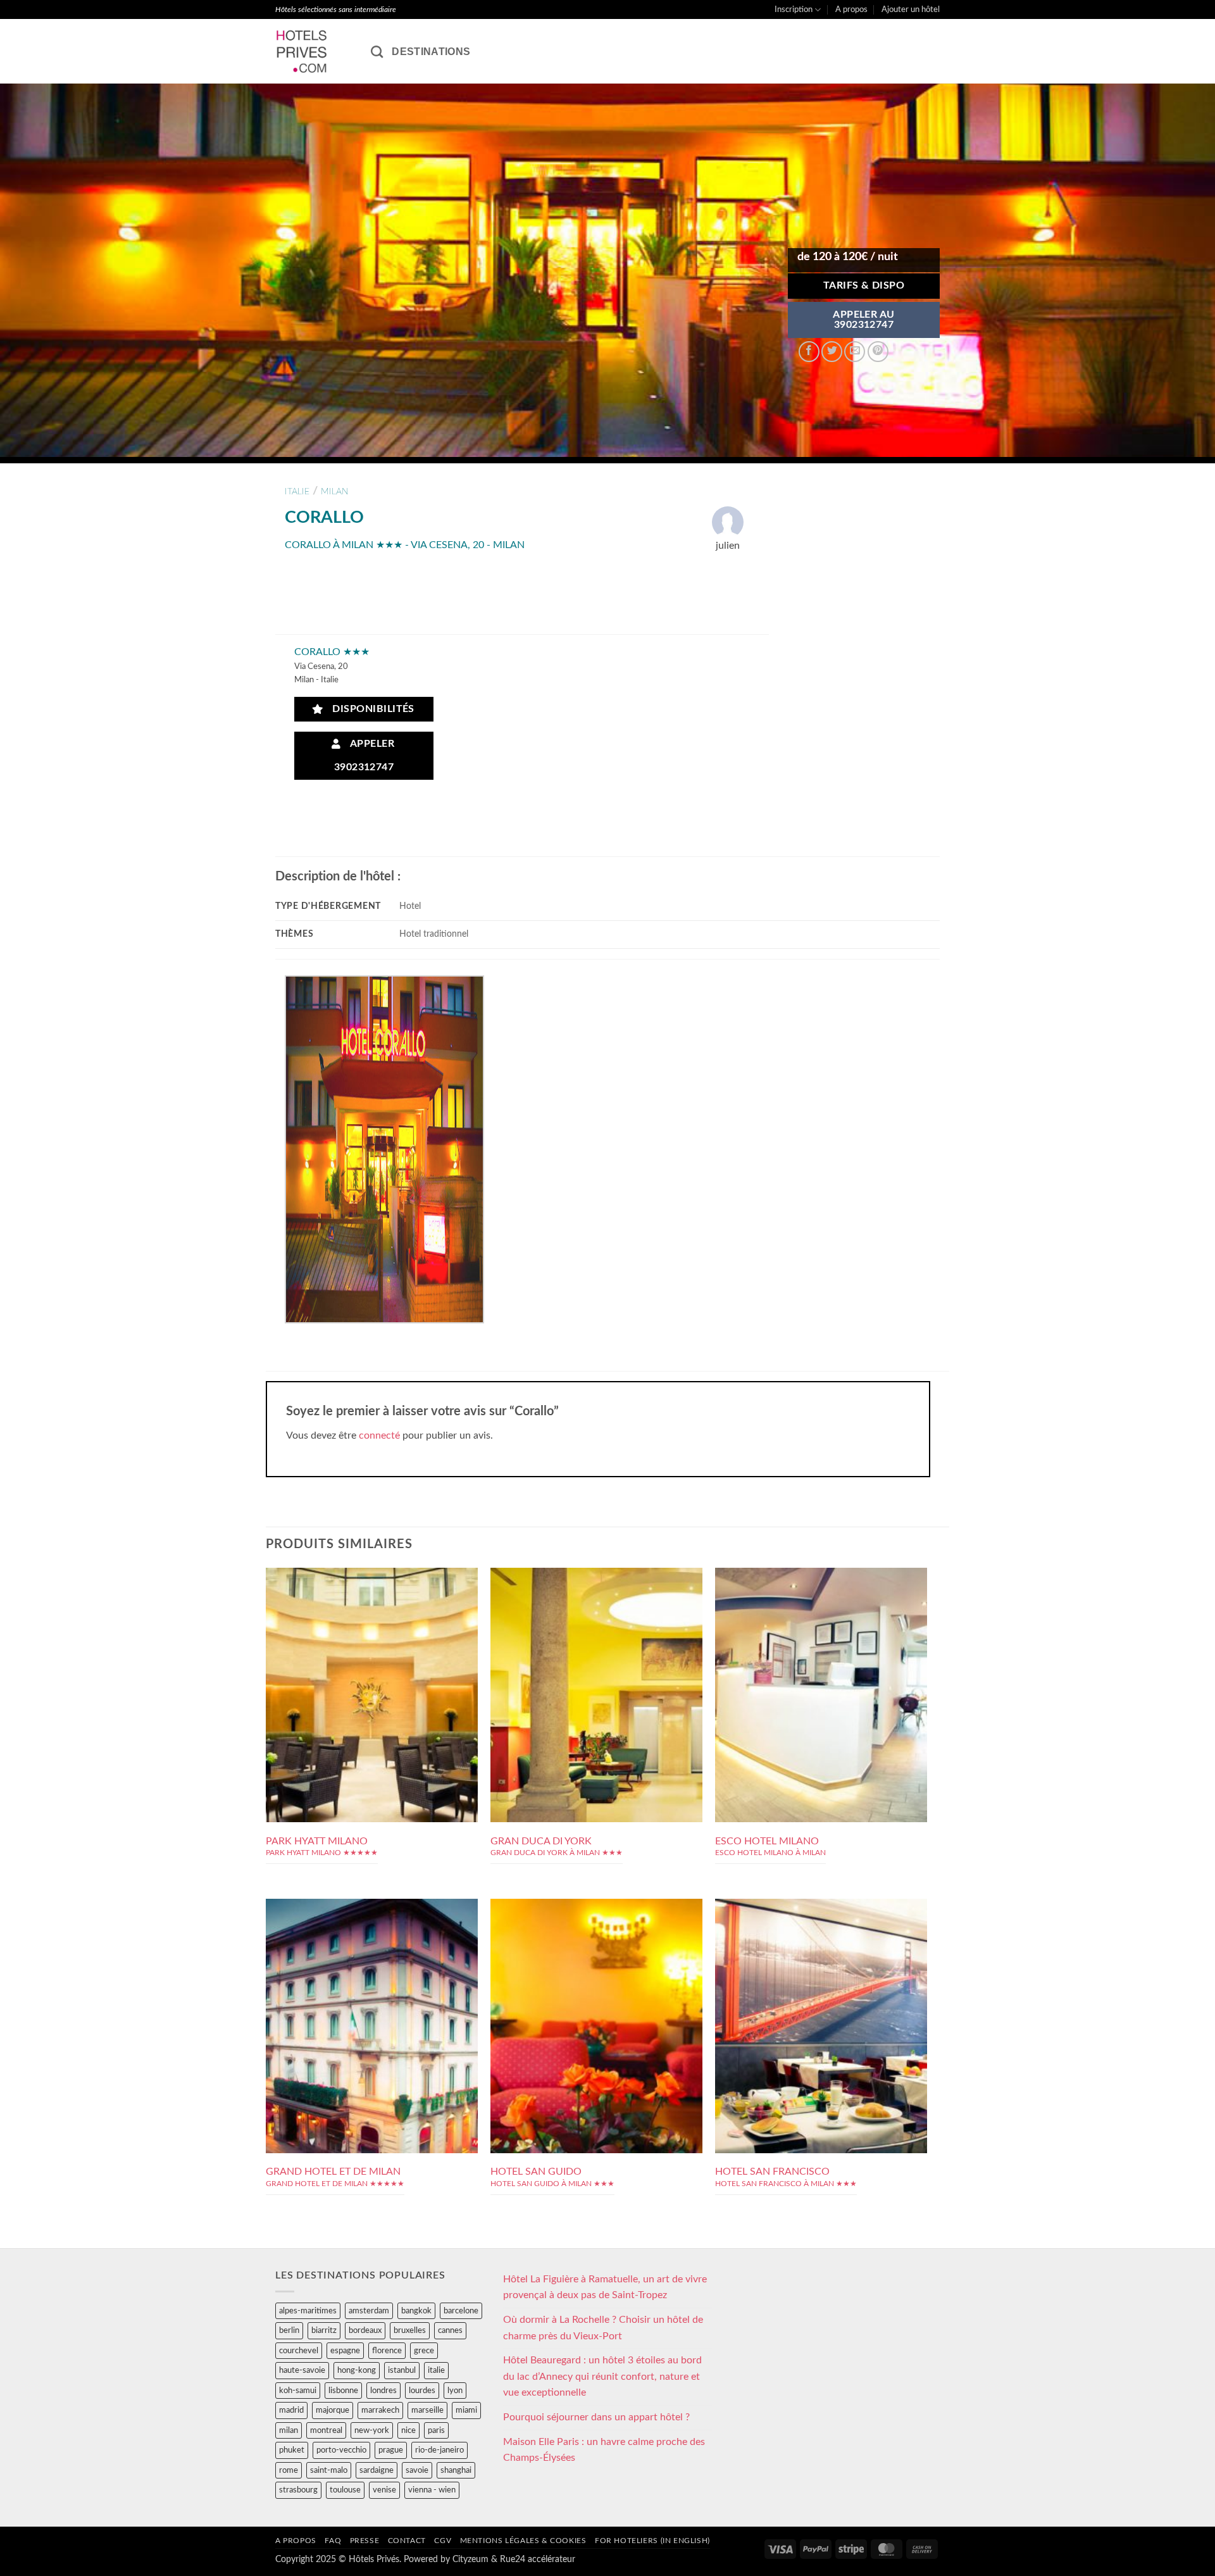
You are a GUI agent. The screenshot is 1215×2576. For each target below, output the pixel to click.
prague (391, 2450)
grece (424, 2351)
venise (384, 2490)
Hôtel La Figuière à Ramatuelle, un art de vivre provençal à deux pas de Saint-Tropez (605, 2287)
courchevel (299, 2351)
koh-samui (298, 2391)
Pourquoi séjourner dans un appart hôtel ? (596, 2417)
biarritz (324, 2330)
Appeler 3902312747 (364, 756)
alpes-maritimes (308, 2311)
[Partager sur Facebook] (809, 352)
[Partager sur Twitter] (832, 352)
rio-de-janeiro (439, 2450)
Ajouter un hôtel (911, 9)
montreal (326, 2430)
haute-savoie (302, 2370)
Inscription (794, 9)
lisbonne (343, 2391)
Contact (407, 2541)
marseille (427, 2410)
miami (466, 2410)
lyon (455, 2391)
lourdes (422, 2391)
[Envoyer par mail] (855, 352)
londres (383, 2391)
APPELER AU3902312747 (864, 320)
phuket (292, 2450)
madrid (291, 2410)
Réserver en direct (372, 1643)
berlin (289, 2330)
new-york (372, 2430)
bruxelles (410, 2330)
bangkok (416, 2311)
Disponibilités (370, 709)
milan (335, 491)
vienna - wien (432, 2490)
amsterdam (369, 2311)
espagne (345, 2351)
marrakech (380, 2410)
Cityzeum (470, 2559)
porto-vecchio (341, 2450)
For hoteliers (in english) (652, 2541)
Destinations (431, 52)
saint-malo (329, 2470)
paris (436, 2430)
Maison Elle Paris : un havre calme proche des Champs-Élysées (604, 2450)
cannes (450, 2330)
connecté (379, 1435)
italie (297, 491)
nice (408, 2430)
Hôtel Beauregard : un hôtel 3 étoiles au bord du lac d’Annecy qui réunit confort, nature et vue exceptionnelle (602, 2376)
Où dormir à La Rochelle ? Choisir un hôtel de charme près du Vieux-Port (603, 2328)
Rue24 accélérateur (538, 2559)
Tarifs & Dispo (864, 286)
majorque (333, 2410)
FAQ (333, 2541)
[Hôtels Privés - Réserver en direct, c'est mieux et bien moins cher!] (314, 51)
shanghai (456, 2470)
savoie (417, 2470)
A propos (851, 9)
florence (387, 2351)
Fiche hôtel (372, 1672)
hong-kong (357, 2370)
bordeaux (365, 2330)
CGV (443, 2541)
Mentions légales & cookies (523, 2541)
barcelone (461, 2311)
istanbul (402, 2370)
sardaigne (377, 2470)
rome (289, 2470)
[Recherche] (377, 52)
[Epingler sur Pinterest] (878, 352)
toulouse (345, 2490)
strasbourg (298, 2490)
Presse (365, 2541)
